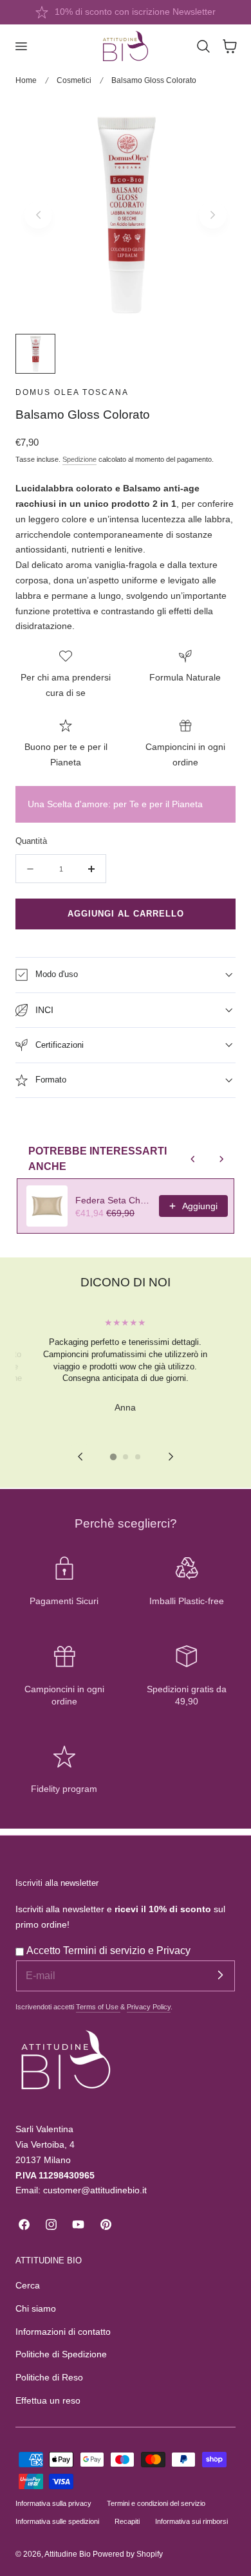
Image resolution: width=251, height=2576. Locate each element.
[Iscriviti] (220, 1975)
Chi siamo (36, 2309)
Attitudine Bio (68, 2554)
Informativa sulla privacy (53, 2503)
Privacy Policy (149, 2007)
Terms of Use (98, 2007)
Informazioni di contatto (63, 2332)
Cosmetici (74, 80)
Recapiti (127, 2521)
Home (26, 80)
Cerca (28, 2286)
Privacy (173, 1950)
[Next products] (221, 1159)
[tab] (113, 1457)
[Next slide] (213, 215)
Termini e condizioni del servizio (156, 2503)
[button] (21, 46)
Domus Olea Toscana (72, 392)
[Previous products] (193, 1159)
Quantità (31, 841)
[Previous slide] (38, 215)
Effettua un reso (48, 2401)
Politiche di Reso (49, 2378)
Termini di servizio (106, 1950)
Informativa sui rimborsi (191, 2521)
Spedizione (79, 459)
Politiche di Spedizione (61, 2354)
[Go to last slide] (80, 1457)
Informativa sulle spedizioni (57, 2521)
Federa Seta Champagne (113, 1200)
